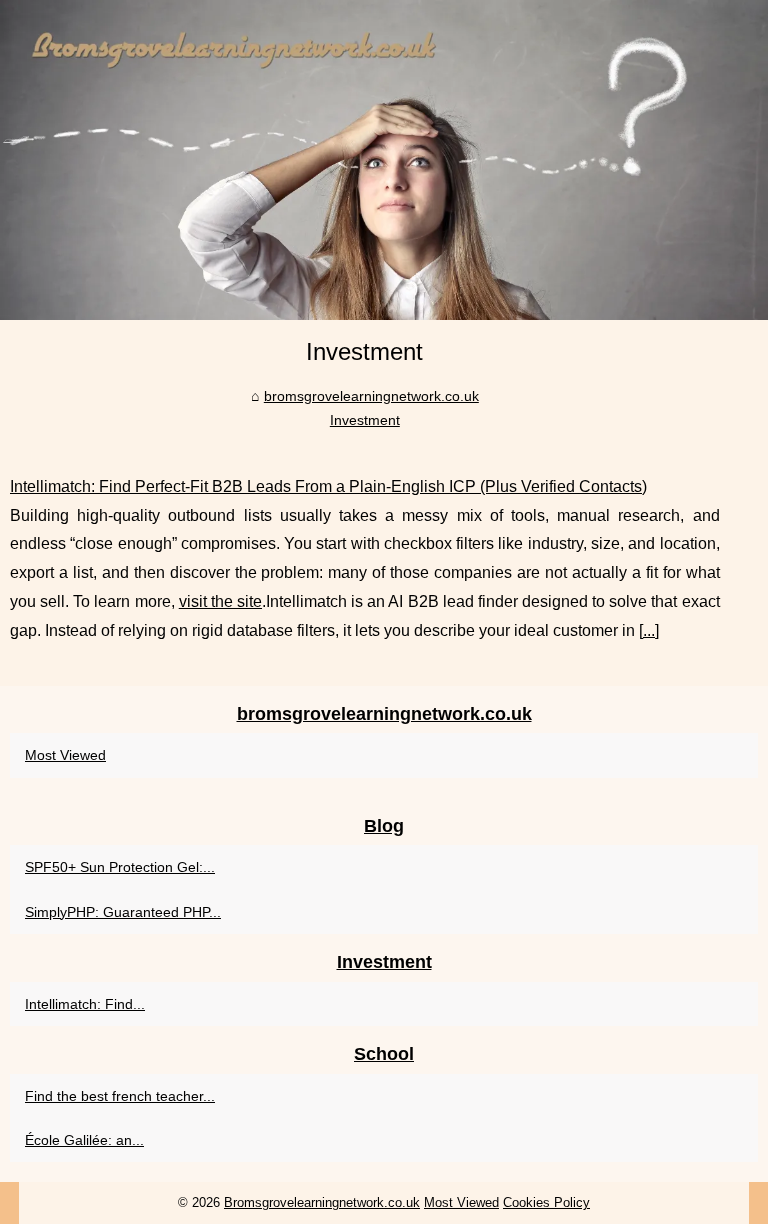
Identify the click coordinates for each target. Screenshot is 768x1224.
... (649, 630)
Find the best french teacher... (120, 1096)
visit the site (220, 601)
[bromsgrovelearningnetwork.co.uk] (384, 160)
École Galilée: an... (84, 1140)
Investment (365, 420)
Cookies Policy (546, 1202)
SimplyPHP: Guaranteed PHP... (123, 912)
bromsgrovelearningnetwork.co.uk (371, 396)
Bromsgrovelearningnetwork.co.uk (322, 1202)
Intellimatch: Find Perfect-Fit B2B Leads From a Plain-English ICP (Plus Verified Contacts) (328, 486)
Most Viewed (65, 755)
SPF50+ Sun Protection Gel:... (120, 867)
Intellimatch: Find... (85, 1004)
